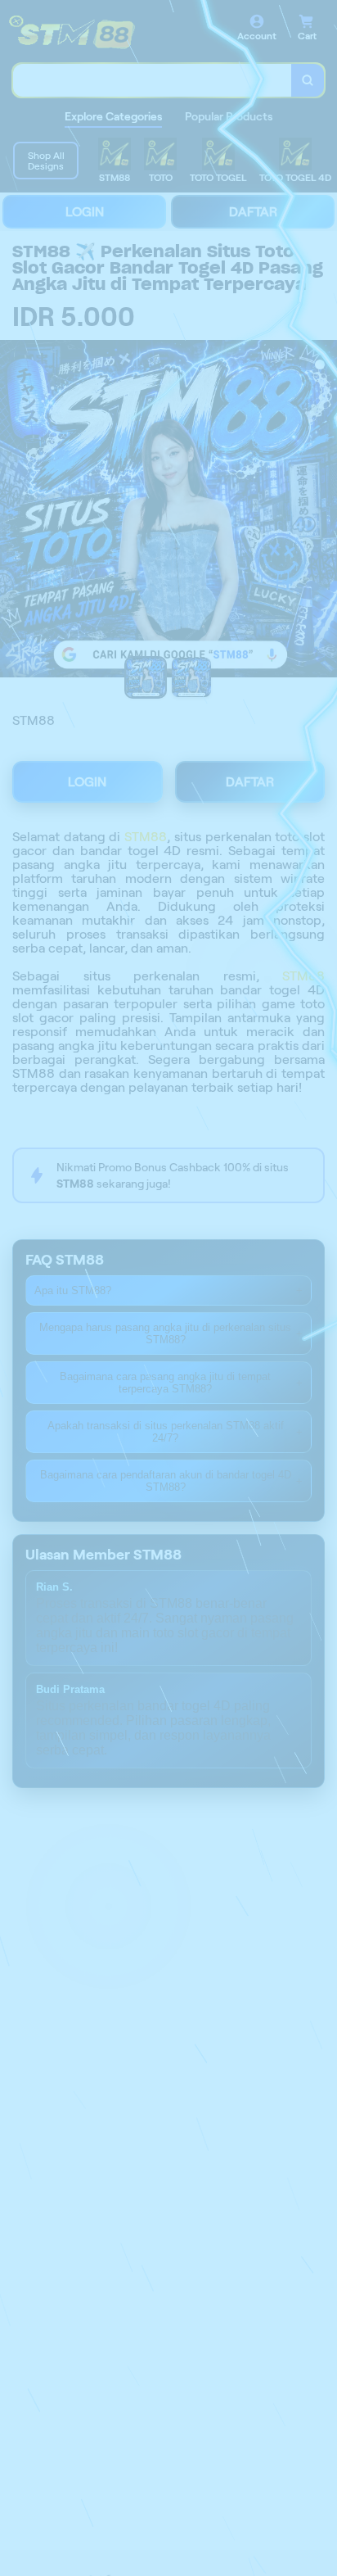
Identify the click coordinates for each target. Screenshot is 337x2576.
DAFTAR (253, 212)
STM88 (146, 837)
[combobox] (153, 80)
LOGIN (85, 212)
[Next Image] (324, 511)
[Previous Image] (13, 511)
